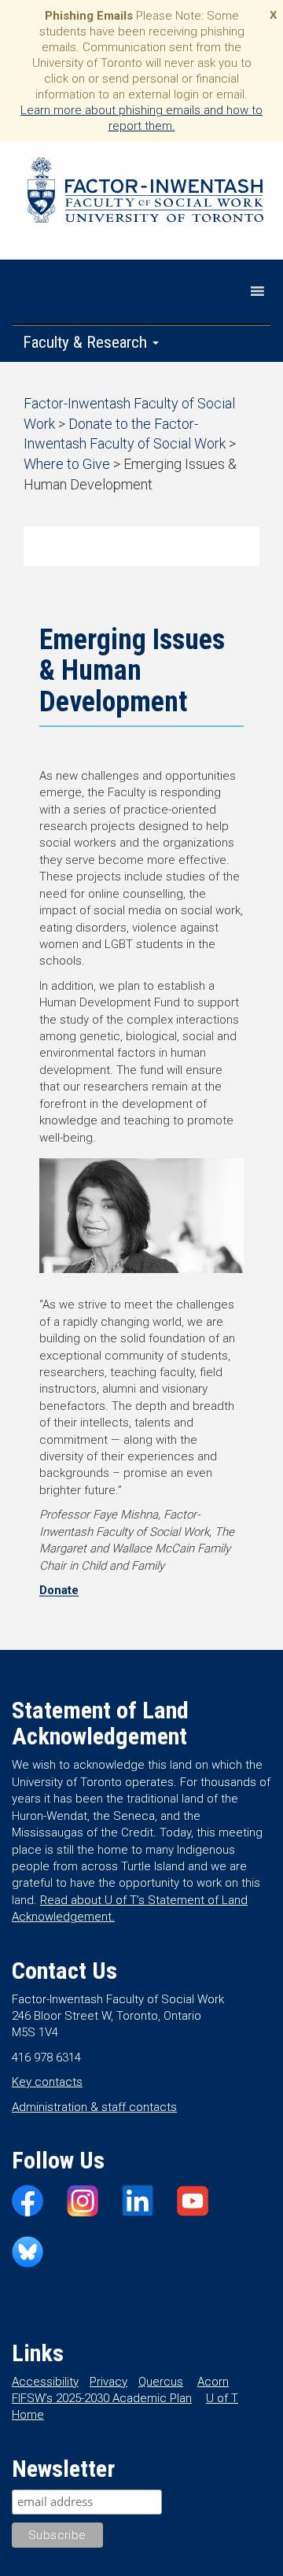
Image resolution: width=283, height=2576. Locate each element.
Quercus (161, 2382)
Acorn (213, 2382)
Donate (59, 1590)
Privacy (108, 2382)
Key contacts (47, 2082)
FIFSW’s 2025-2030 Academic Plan (102, 2398)
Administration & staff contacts (94, 2107)
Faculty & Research (87, 342)
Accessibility (45, 2382)
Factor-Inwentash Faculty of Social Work (145, 193)
